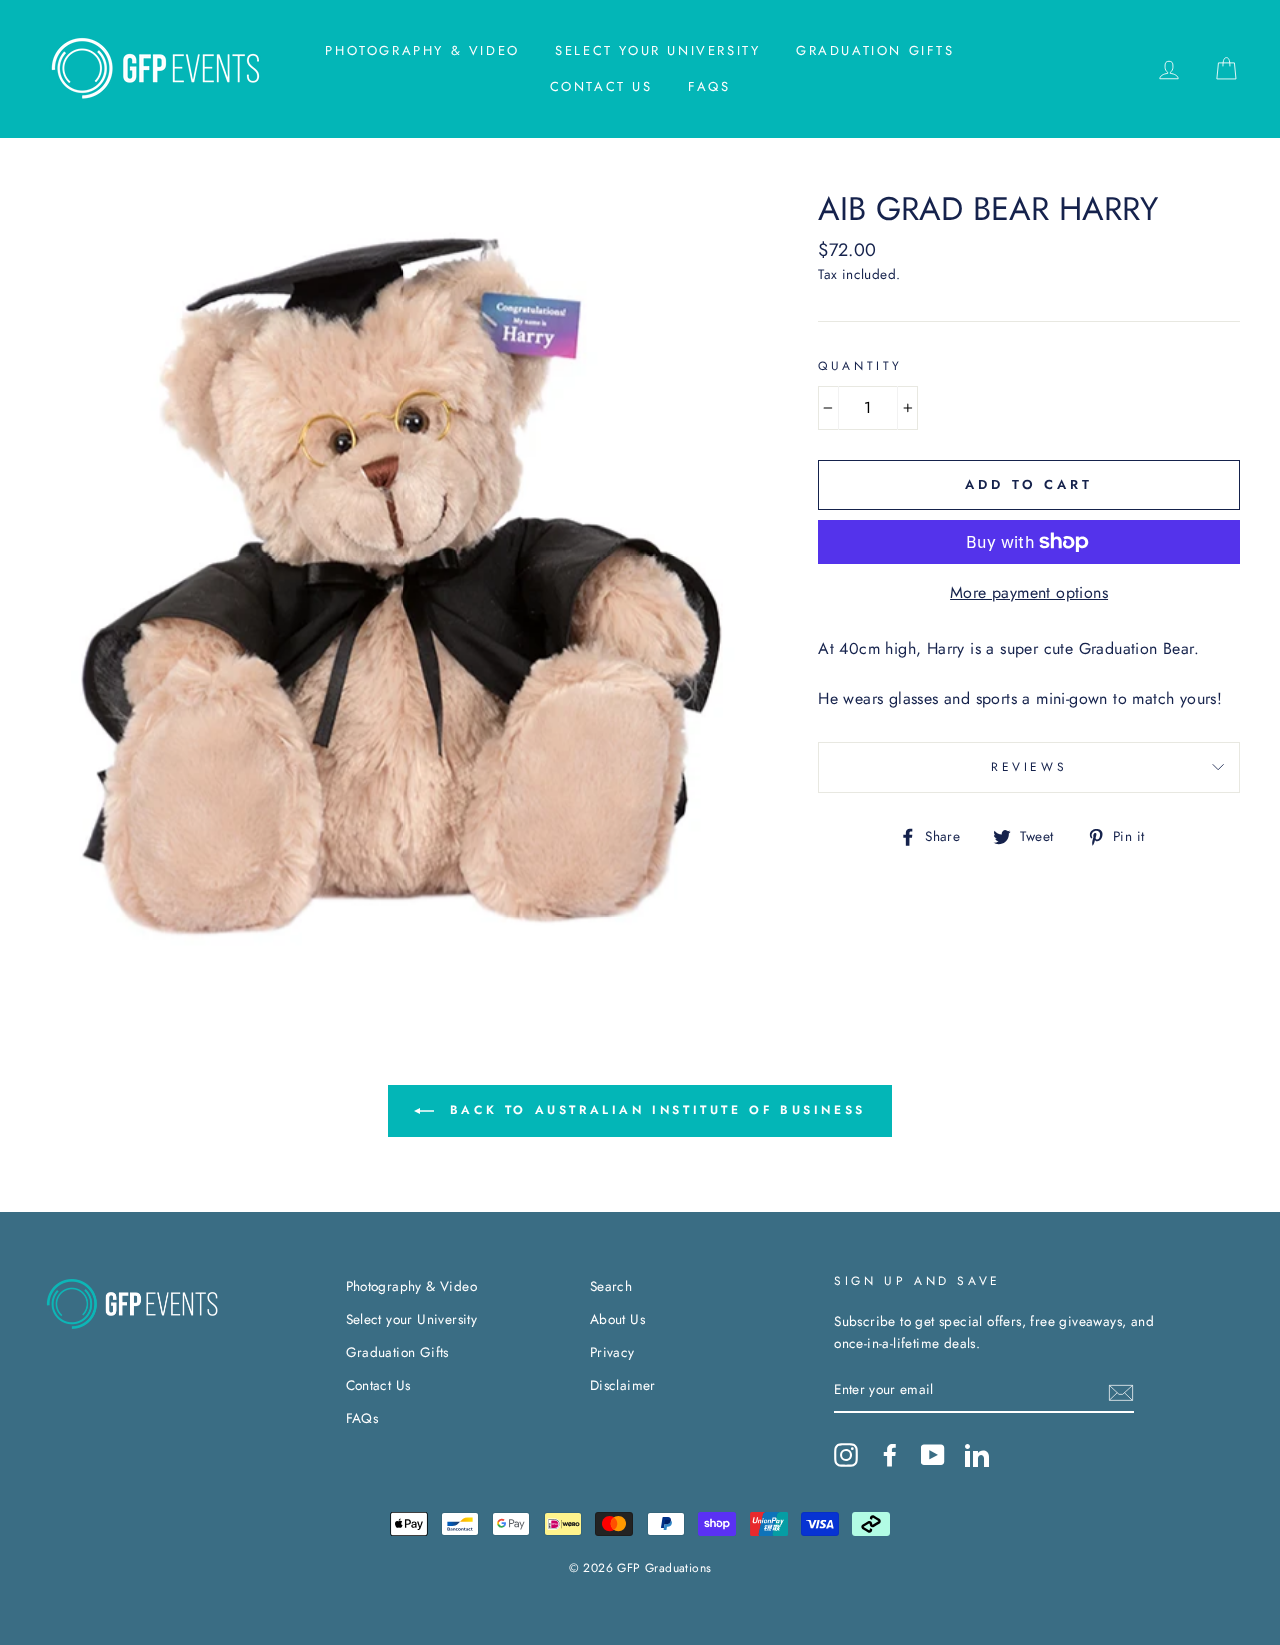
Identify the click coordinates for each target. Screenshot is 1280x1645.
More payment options (1029, 592)
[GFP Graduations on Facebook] (890, 1455)
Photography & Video (422, 50)
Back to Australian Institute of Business (654, 1109)
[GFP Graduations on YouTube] (933, 1455)
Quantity (860, 366)
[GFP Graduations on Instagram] (846, 1455)
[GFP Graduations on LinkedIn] (977, 1455)
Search (611, 1286)
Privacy (612, 1352)
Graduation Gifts (875, 50)
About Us (617, 1319)
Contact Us (601, 86)
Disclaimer (623, 1385)
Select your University (657, 50)
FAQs (709, 86)
